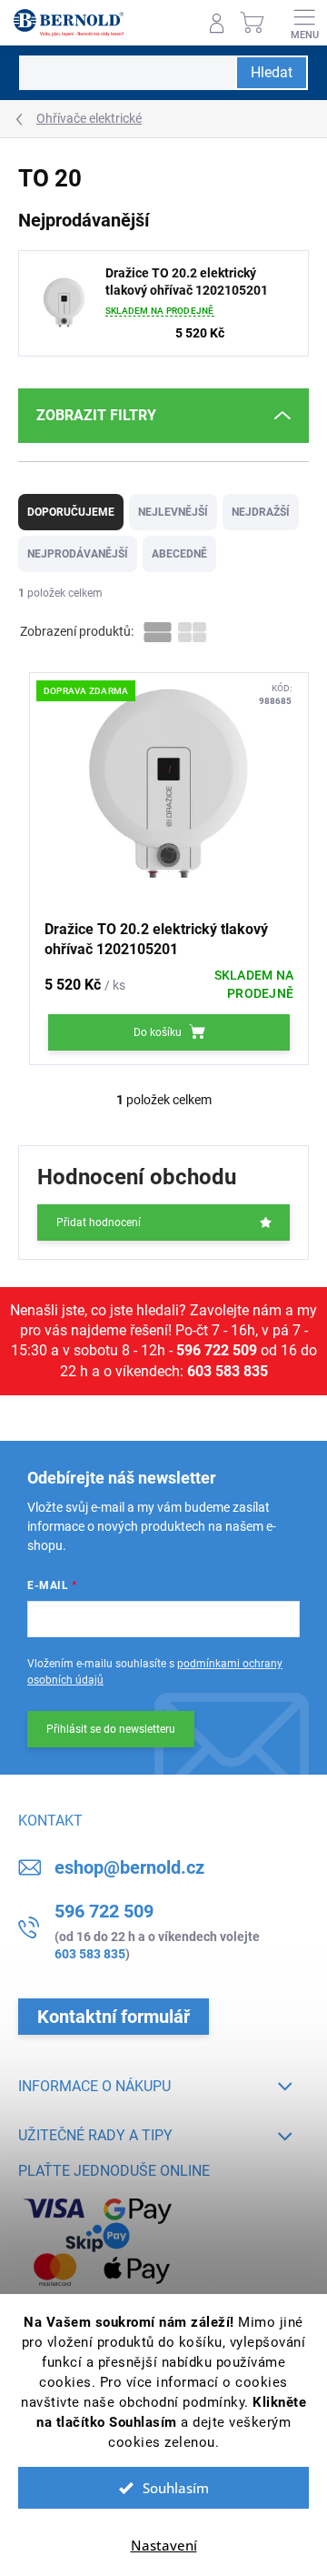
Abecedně (179, 554)
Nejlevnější (173, 512)
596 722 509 (217, 1350)
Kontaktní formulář (114, 2017)
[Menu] (304, 23)
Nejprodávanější (78, 554)
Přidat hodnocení (99, 1223)
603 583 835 (228, 1371)
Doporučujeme (71, 512)
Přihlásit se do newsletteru (111, 1729)
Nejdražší (261, 512)
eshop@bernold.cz (129, 1867)
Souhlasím (176, 2488)
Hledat (272, 72)
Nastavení (164, 2545)
